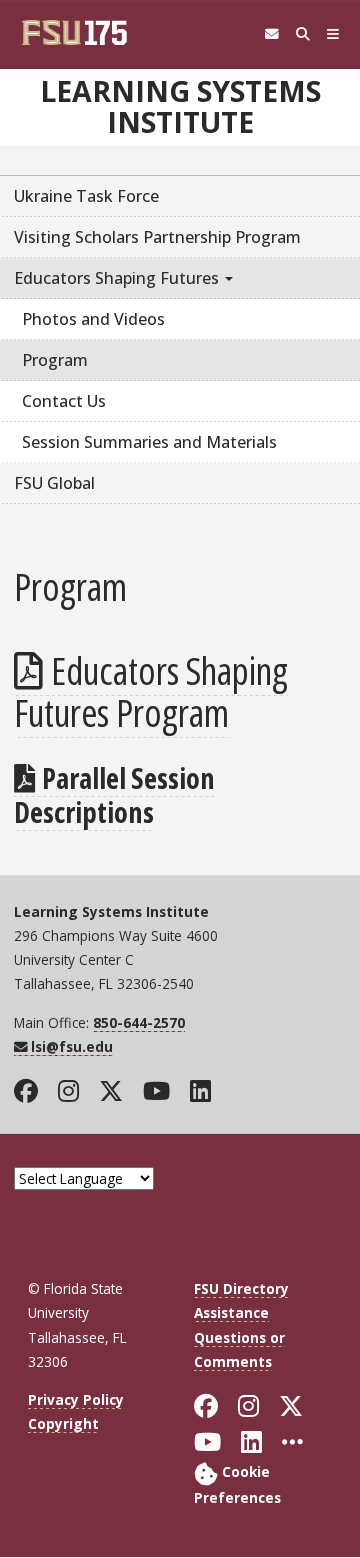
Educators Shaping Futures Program (151, 691)
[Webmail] (271, 34)
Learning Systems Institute (180, 106)
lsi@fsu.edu (72, 1046)
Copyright (63, 1423)
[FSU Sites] (333, 34)
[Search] (302, 34)
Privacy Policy (76, 1399)
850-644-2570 (139, 1022)
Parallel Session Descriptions (114, 795)
